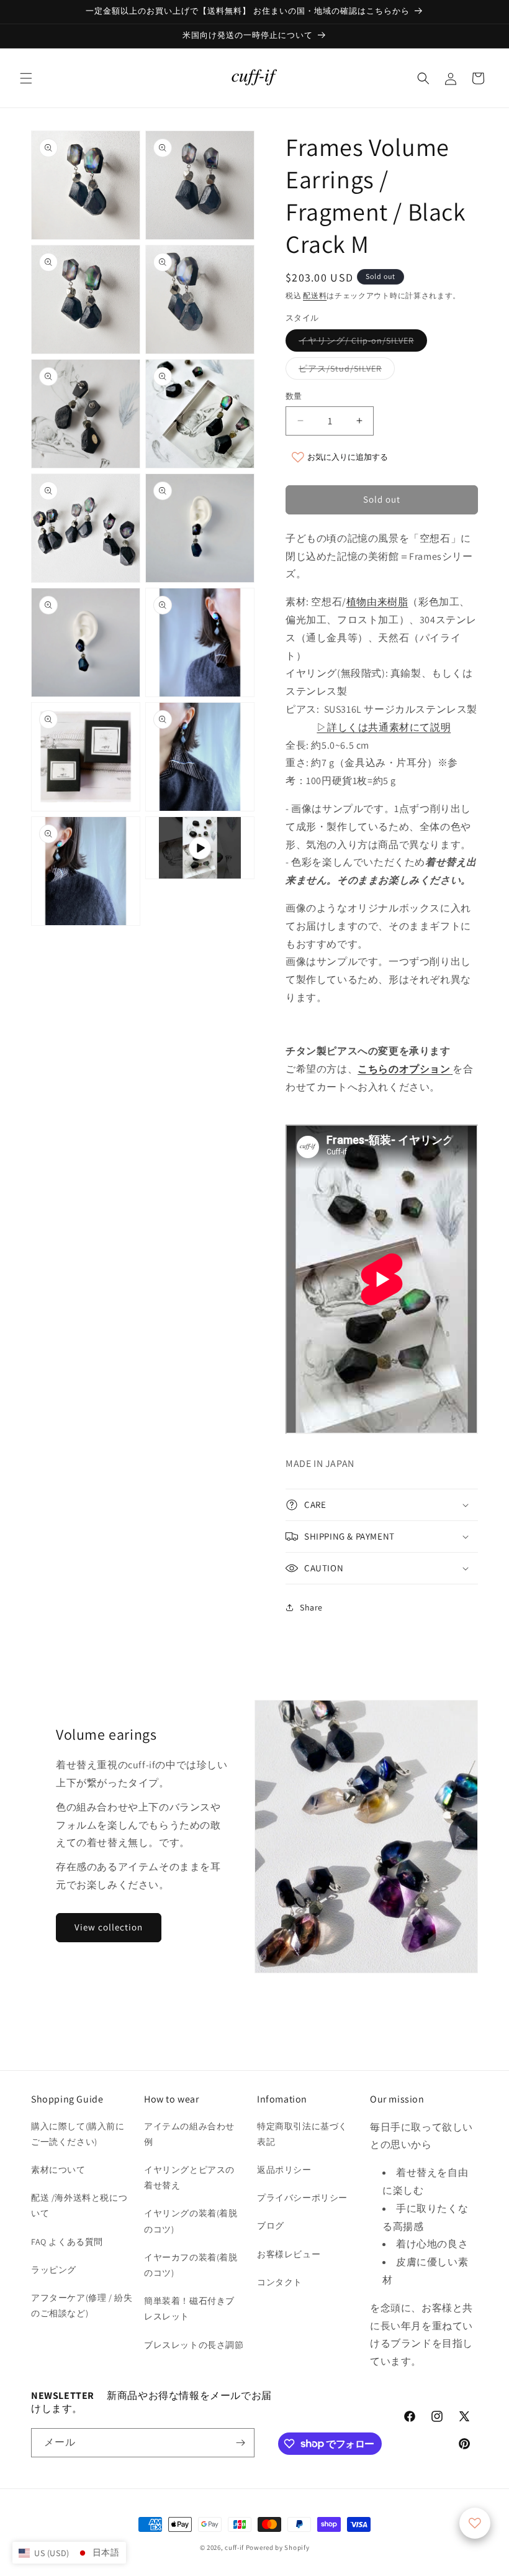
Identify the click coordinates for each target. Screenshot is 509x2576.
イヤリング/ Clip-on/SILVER (361, 343)
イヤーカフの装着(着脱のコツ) (191, 2265)
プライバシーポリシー (302, 2198)
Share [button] (311, 1607)
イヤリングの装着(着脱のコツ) (191, 2221)
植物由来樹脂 (377, 602)
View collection (109, 1927)
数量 (294, 396)
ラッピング (54, 2270)
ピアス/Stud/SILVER (345, 371)
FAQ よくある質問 (67, 2242)
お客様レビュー (289, 2254)
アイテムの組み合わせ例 (189, 2134)
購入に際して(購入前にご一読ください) (78, 2134)
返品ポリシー (284, 2170)
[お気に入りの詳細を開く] (475, 2523)
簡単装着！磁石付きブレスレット (189, 2309)
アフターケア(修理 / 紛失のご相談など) (82, 2305)
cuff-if (234, 2547)
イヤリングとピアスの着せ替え (189, 2177)
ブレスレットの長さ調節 (194, 2345)
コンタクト (280, 2282)
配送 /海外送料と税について (79, 2205)
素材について (58, 2170)
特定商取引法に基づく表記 (302, 2134)
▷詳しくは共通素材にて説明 (384, 727)
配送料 (315, 295)
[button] (26, 78)
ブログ (271, 2226)
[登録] (240, 2443)
